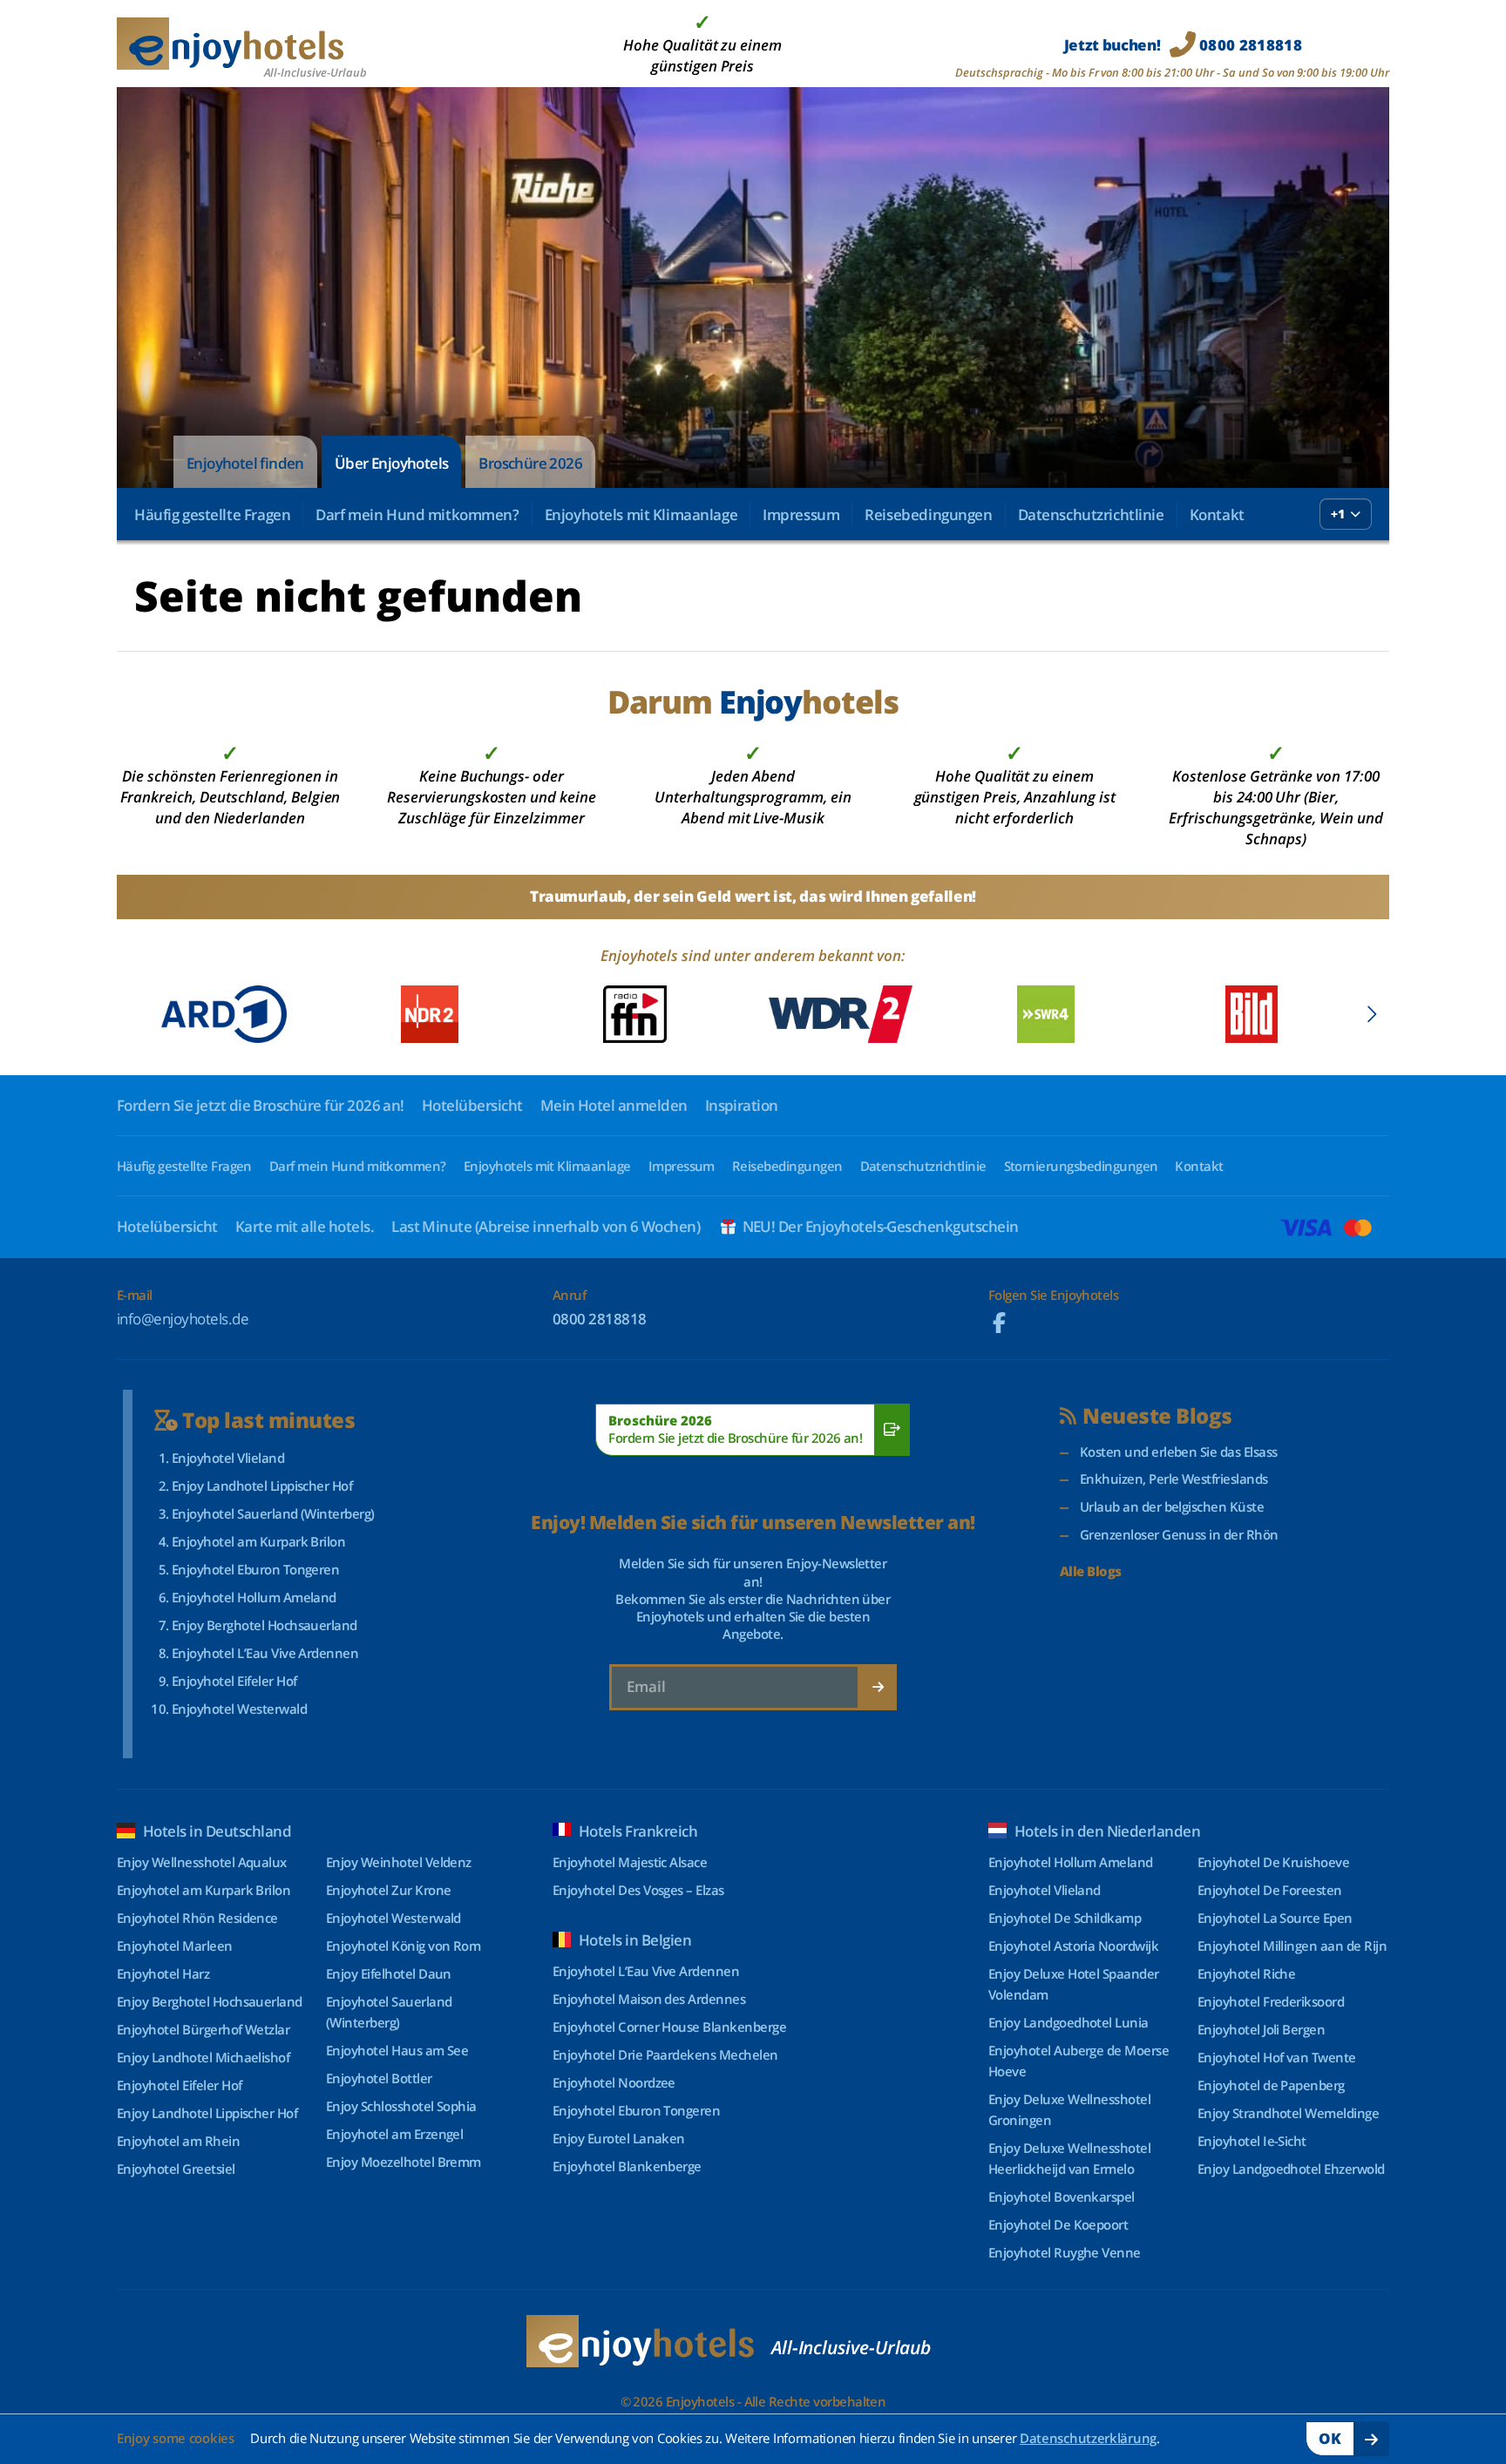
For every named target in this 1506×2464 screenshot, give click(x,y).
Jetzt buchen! (1183, 45)
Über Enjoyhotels (391, 463)
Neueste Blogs (1157, 1416)
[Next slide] (1371, 1014)
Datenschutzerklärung (1088, 2438)
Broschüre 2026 (530, 463)
